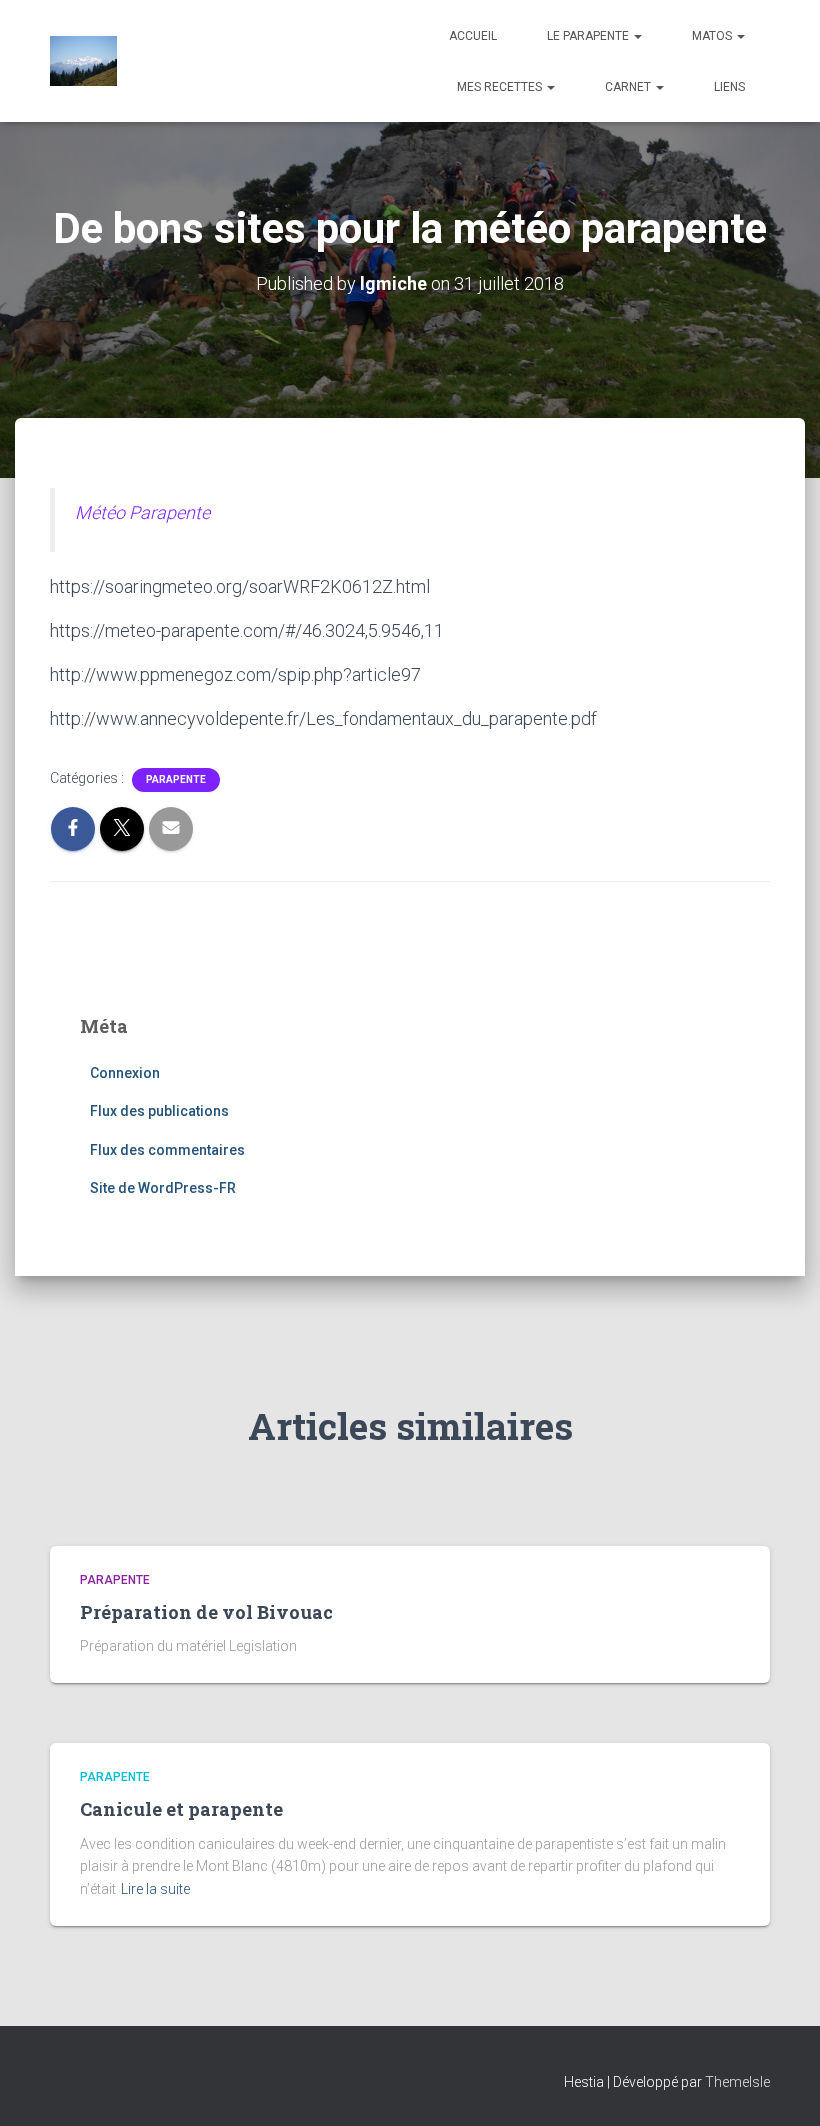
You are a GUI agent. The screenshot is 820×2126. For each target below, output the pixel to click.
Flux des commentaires (167, 1150)
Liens (729, 87)
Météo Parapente (142, 512)
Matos (713, 36)
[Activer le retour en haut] (780, 2086)
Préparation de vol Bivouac (206, 1612)
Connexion (125, 1073)
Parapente (176, 779)
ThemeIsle (737, 2082)
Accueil (473, 36)
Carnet (629, 87)
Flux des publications (159, 1111)
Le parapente (589, 36)
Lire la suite (155, 1889)
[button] (637, 36)
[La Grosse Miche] (83, 61)
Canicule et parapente (181, 1809)
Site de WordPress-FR (163, 1188)
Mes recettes (501, 87)
